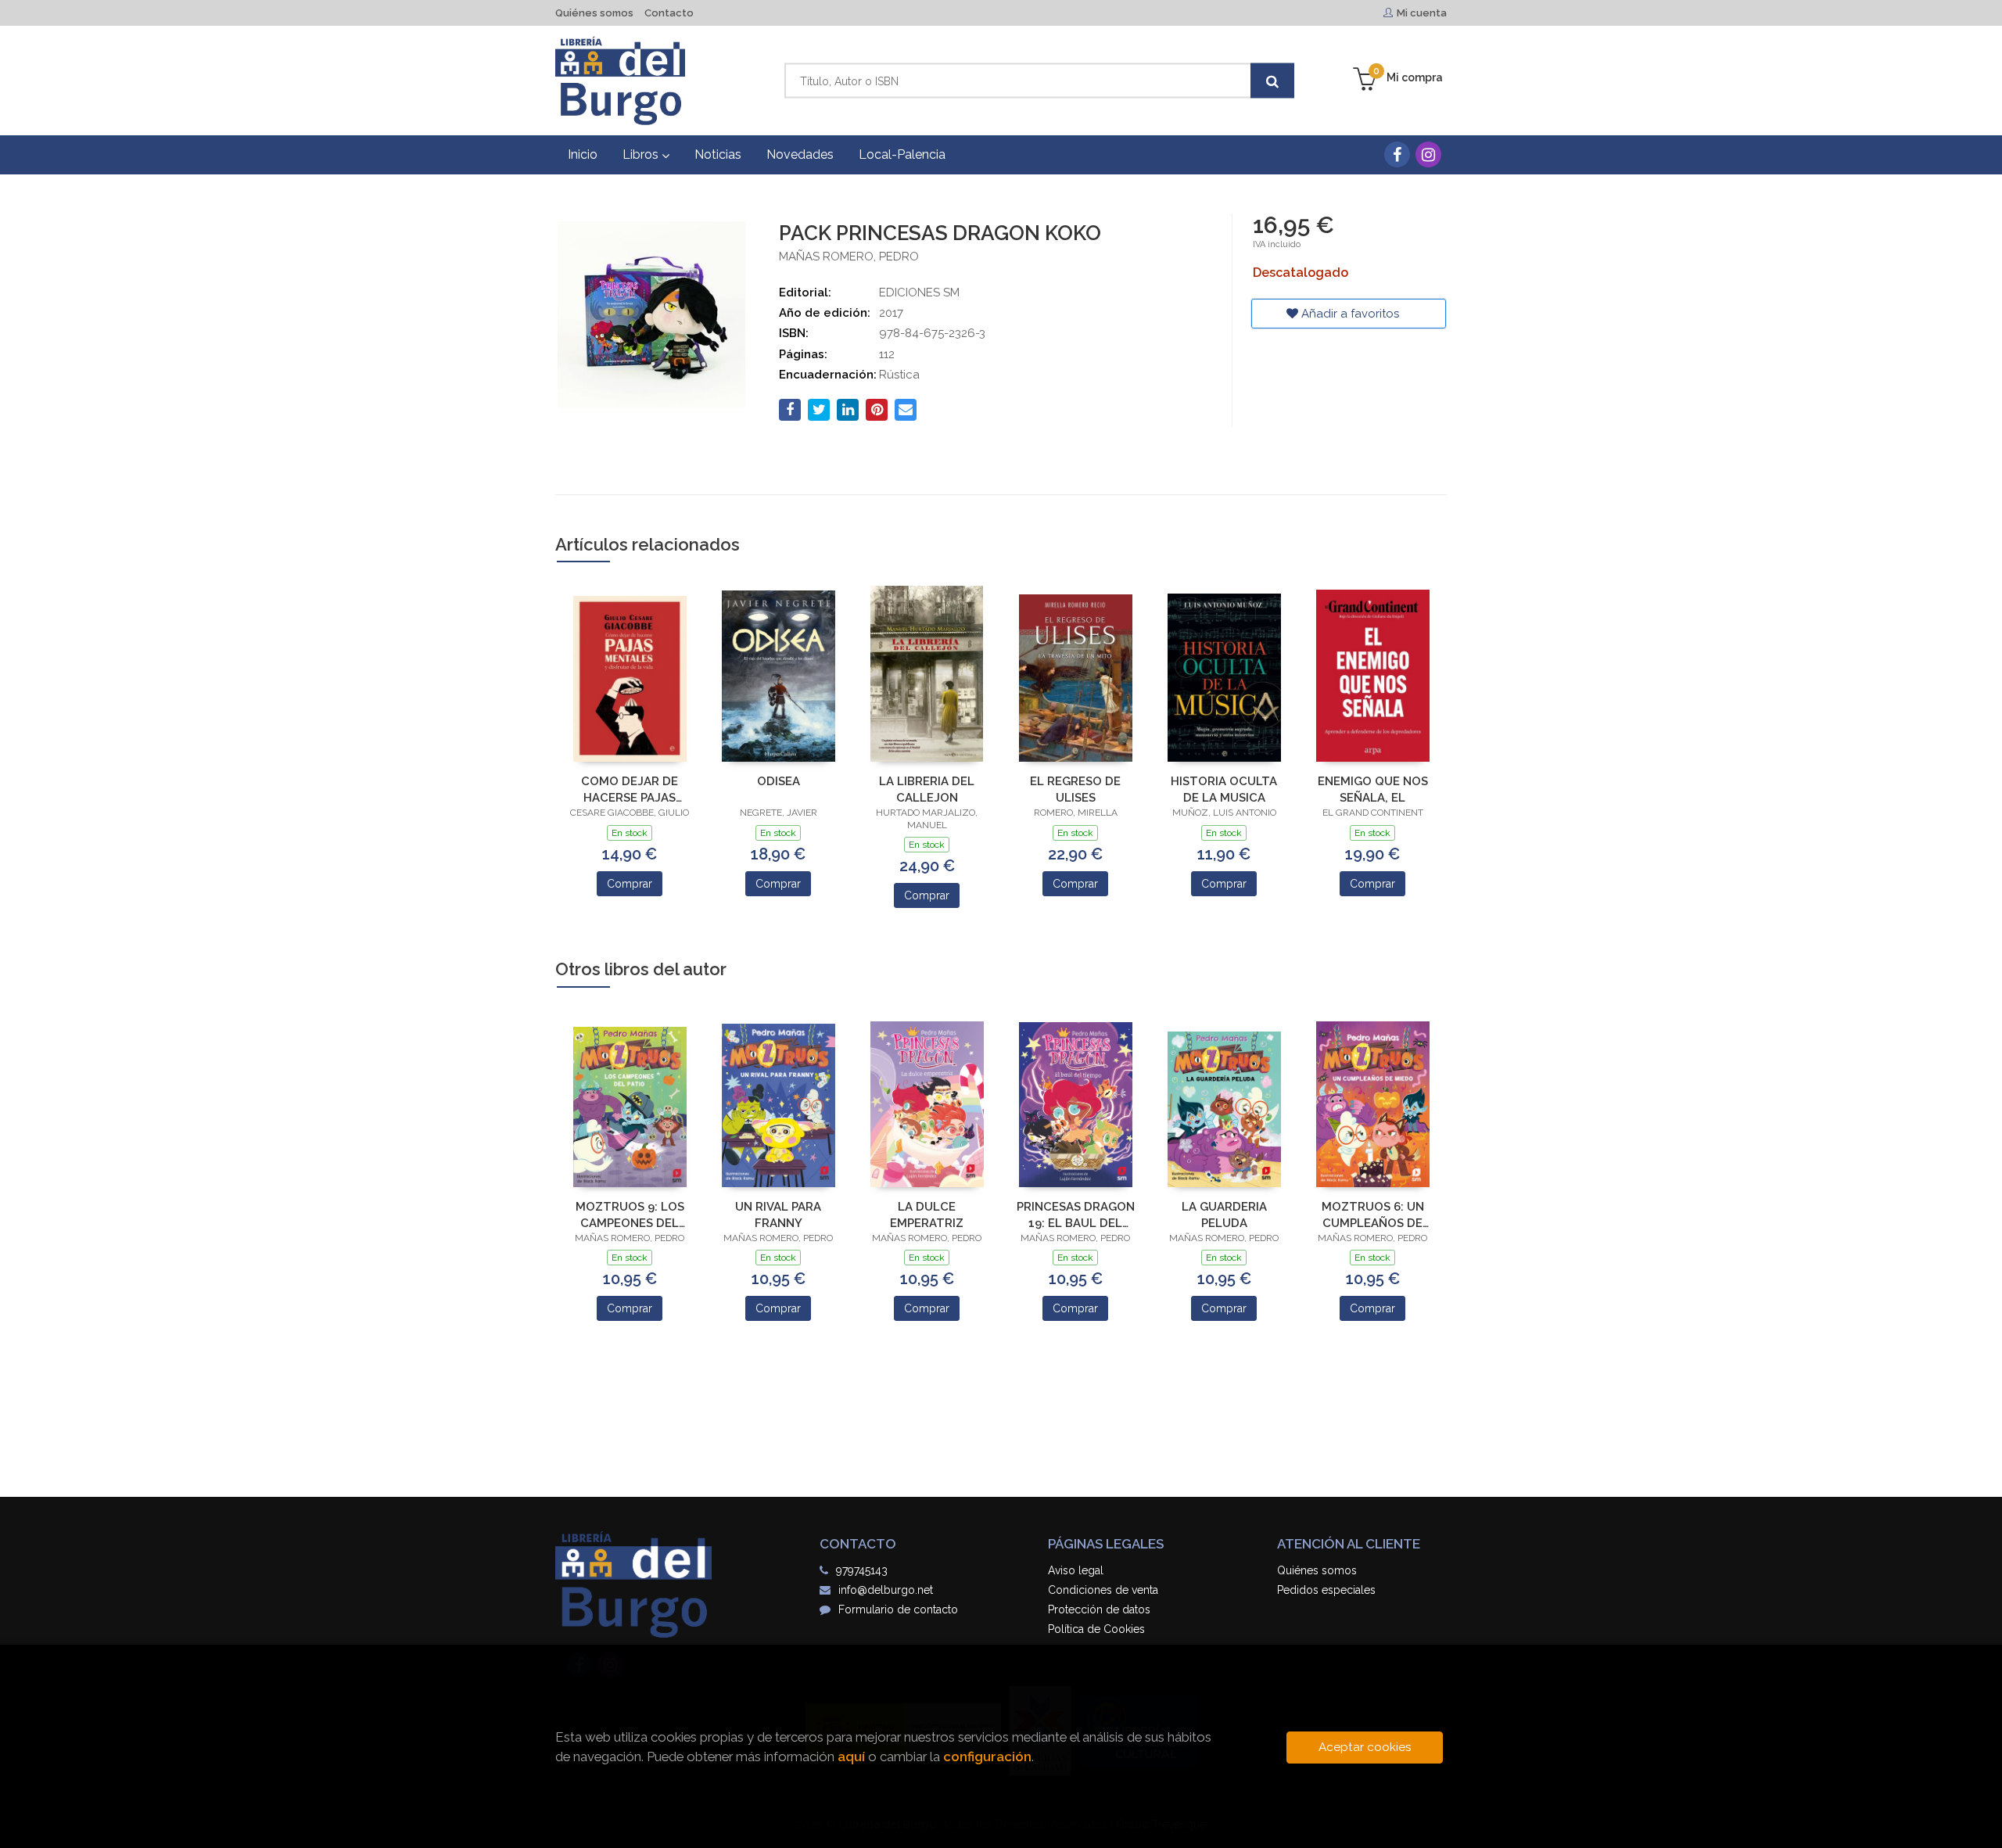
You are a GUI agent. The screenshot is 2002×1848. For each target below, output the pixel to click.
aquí (851, 1756)
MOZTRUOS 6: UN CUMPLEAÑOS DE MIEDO (1373, 1215)
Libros (642, 154)
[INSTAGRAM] (1428, 154)
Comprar (630, 884)
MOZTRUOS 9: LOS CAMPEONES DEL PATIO (630, 1215)
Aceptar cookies (1365, 1747)
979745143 (862, 1570)
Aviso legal (1076, 1570)
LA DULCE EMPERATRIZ (927, 1215)
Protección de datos (1099, 1609)
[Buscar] (1272, 81)
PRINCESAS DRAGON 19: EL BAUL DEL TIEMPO (1076, 1215)
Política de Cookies (1096, 1629)
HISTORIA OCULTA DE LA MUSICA (1224, 789)
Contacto (669, 13)
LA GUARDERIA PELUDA (1224, 1215)
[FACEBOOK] (1397, 154)
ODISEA (779, 781)
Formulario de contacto (898, 1609)
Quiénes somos (594, 13)
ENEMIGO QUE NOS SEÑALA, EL (1373, 789)
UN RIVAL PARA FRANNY (778, 1215)
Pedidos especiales (1326, 1590)
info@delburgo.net (886, 1590)
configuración (987, 1756)
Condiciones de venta (1103, 1590)
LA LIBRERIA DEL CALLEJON (927, 789)
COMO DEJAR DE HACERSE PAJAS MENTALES (630, 789)
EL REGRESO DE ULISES (1075, 789)
